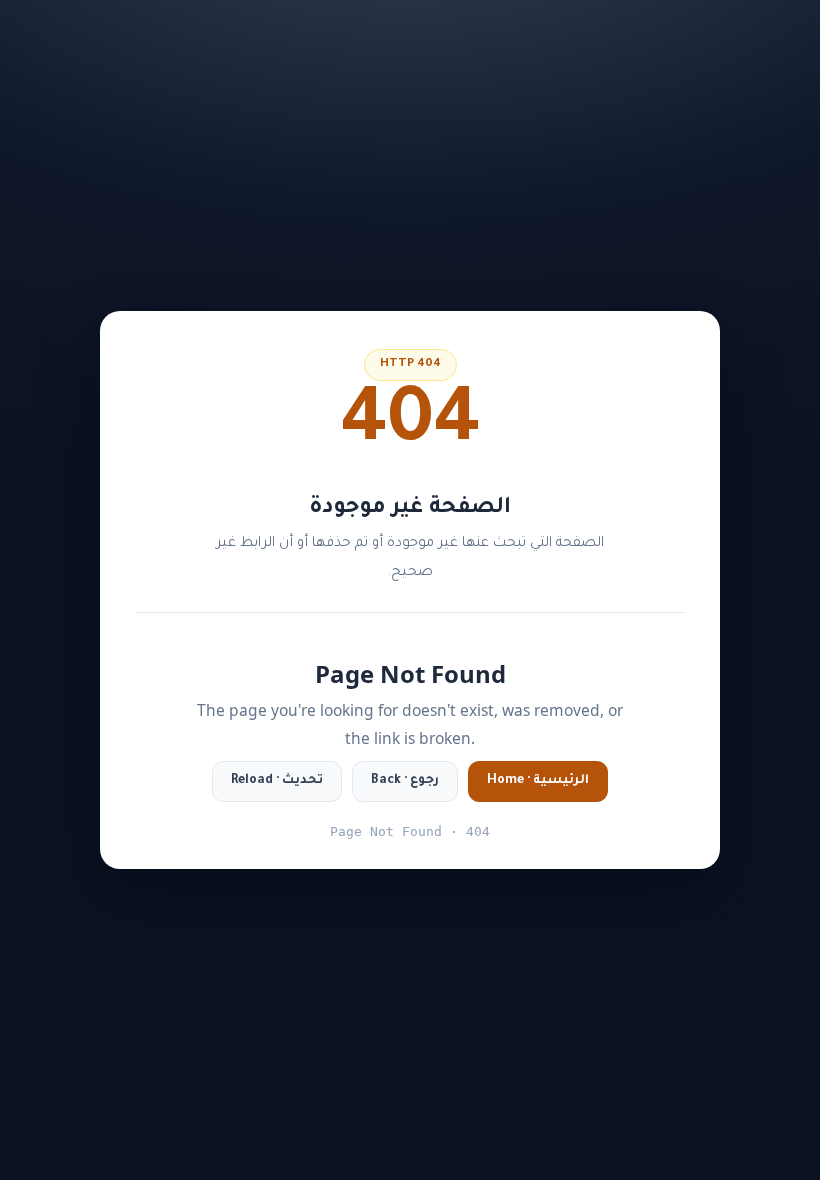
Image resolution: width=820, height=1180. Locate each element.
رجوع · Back (405, 781)
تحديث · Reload (277, 781)
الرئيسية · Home (538, 781)
